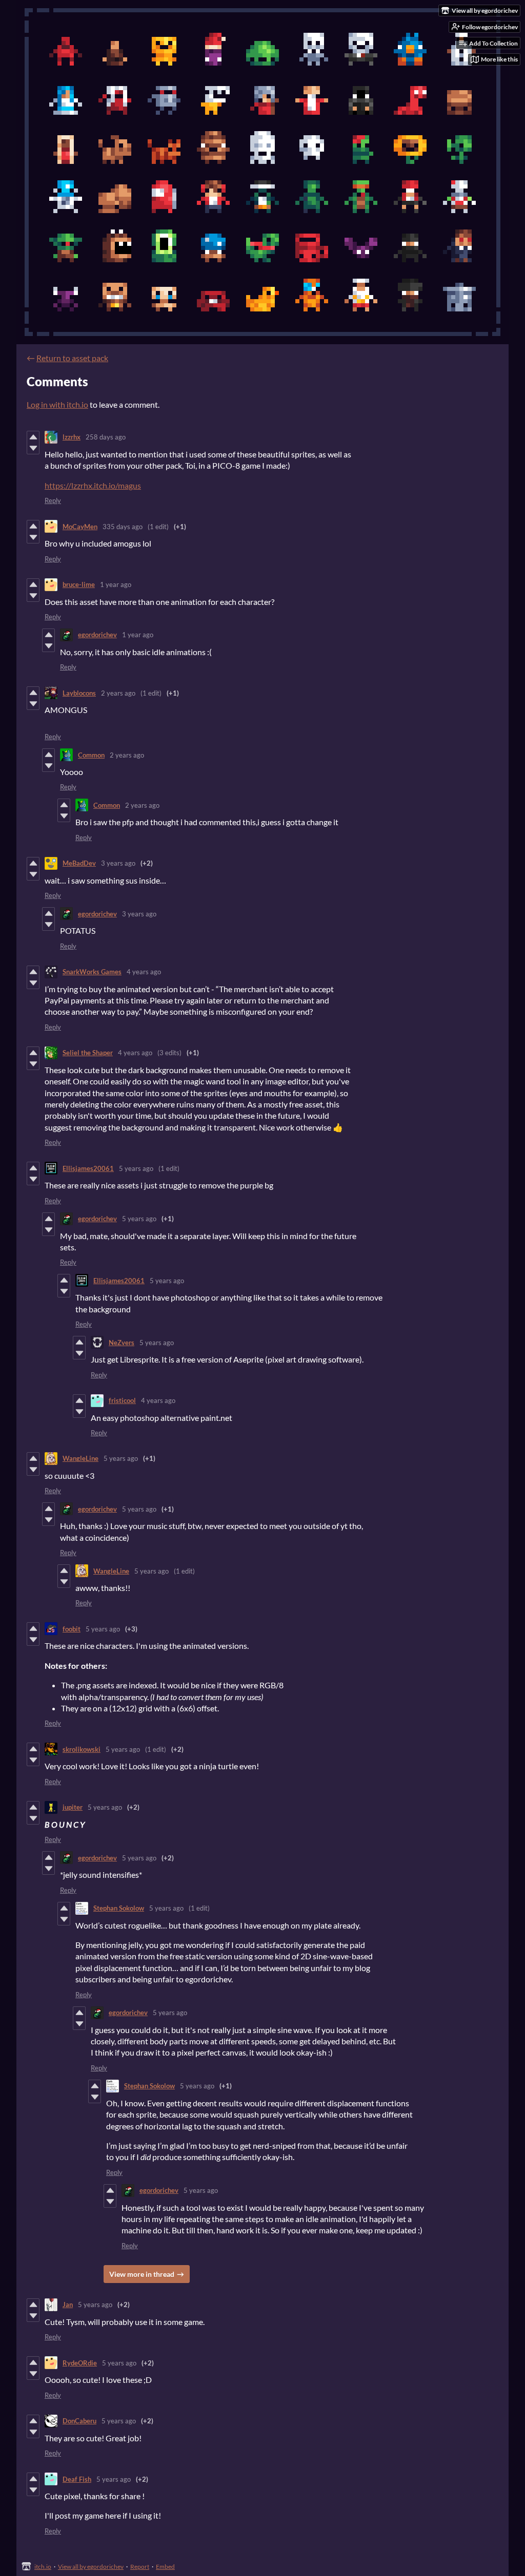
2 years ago (118, 693)
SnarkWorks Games (92, 972)
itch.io (43, 2567)
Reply (53, 500)
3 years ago (118, 863)
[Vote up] (33, 437)
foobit (72, 1629)
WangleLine (80, 1458)
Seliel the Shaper (88, 1053)
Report (140, 2567)
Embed (165, 2567)
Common (91, 755)
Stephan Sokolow (119, 1908)
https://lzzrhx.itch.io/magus (93, 485)
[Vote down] (33, 448)
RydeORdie (80, 2363)
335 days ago (123, 527)
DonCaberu (79, 2421)
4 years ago (144, 972)
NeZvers (122, 1343)
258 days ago (106, 437)
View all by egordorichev (91, 2567)
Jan (68, 2305)
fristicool (122, 1400)
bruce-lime (79, 584)
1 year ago (116, 584)
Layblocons (79, 693)
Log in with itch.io (57, 404)
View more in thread (142, 2274)
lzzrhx (72, 437)
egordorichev (97, 635)
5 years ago (136, 1168)
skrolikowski (82, 1749)
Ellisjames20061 (88, 1168)
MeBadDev (79, 863)
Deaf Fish (77, 2479)
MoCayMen (80, 527)
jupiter (73, 1807)
